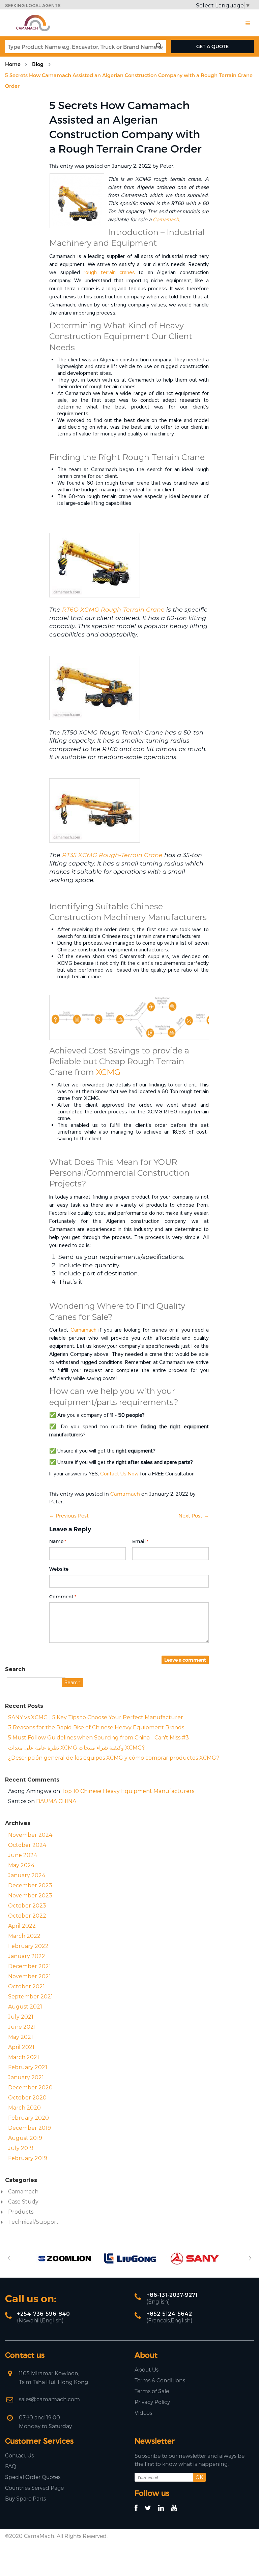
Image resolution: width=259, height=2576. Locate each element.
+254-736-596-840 (43, 2314)
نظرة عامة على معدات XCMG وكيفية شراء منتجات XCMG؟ (77, 1748)
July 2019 (21, 2148)
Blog (38, 64)
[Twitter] (151, 2508)
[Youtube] (177, 2508)
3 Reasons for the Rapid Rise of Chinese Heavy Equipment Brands (96, 1727)
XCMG (108, 1072)
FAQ (11, 2466)
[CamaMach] (33, 17)
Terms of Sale (152, 2391)
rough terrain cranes (109, 272)
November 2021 (30, 1976)
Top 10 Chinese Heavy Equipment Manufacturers (128, 1791)
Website (59, 1569)
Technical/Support (33, 2222)
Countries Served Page (34, 2488)
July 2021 (21, 2017)
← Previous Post (69, 1515)
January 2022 (27, 1956)
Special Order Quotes (33, 2477)
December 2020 (30, 2088)
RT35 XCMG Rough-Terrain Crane (112, 855)
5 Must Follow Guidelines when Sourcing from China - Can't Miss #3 (98, 1738)
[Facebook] (139, 2508)
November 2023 (30, 1896)
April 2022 (22, 1926)
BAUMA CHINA (56, 1801)
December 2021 (30, 1966)
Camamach (166, 220)
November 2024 (30, 1835)
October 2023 (27, 1906)
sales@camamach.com (49, 2399)
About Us (147, 2369)
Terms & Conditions (160, 2380)
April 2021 (21, 2047)
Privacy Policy (152, 2402)
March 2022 (24, 1936)
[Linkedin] (164, 2508)
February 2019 (28, 2158)
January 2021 (26, 2077)
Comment (61, 1597)
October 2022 (27, 1916)
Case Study (23, 2202)
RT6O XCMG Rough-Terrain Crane (113, 609)
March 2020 (24, 2108)
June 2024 (23, 1855)
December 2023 (30, 1885)
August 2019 (25, 2138)
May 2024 (21, 1865)
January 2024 (27, 1875)
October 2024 (27, 1845)
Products (21, 2212)
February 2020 (28, 2118)
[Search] (160, 46)
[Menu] (248, 23)
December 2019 (30, 2128)
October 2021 (26, 1986)
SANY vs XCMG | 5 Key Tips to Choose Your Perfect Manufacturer (96, 1717)
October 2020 (27, 2098)
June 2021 (22, 2027)
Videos (143, 2412)
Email (139, 1541)
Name (56, 1541)
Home (13, 64)
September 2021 (31, 1997)
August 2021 (25, 2007)
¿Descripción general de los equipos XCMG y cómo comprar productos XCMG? (114, 1758)
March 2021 (24, 2057)
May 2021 (21, 2037)
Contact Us (19, 2455)
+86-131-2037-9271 (172, 2295)
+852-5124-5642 (169, 2314)
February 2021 (28, 2067)
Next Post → (194, 1515)
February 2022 (28, 1946)
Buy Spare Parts (25, 2498)
